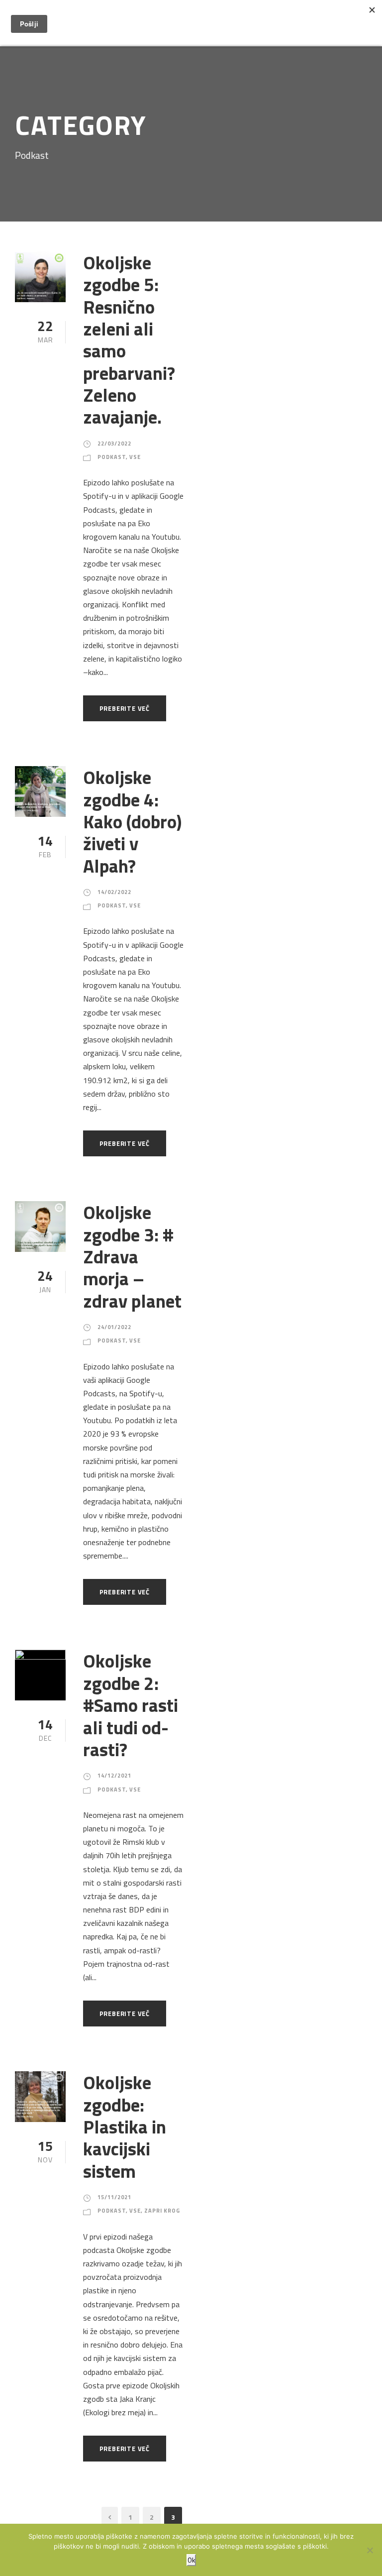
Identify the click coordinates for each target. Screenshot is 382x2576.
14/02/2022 (114, 892)
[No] (370, 2550)
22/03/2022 (114, 444)
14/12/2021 (114, 1776)
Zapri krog (162, 2211)
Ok (191, 2560)
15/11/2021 (114, 2197)
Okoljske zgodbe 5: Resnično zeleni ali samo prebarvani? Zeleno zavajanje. (129, 340)
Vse (135, 457)
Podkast (112, 457)
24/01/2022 (114, 1327)
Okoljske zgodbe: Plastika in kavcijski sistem (125, 2127)
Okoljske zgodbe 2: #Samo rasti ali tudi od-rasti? (131, 1705)
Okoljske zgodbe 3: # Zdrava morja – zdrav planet (132, 1256)
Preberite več (125, 708)
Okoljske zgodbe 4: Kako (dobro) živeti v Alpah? (132, 821)
